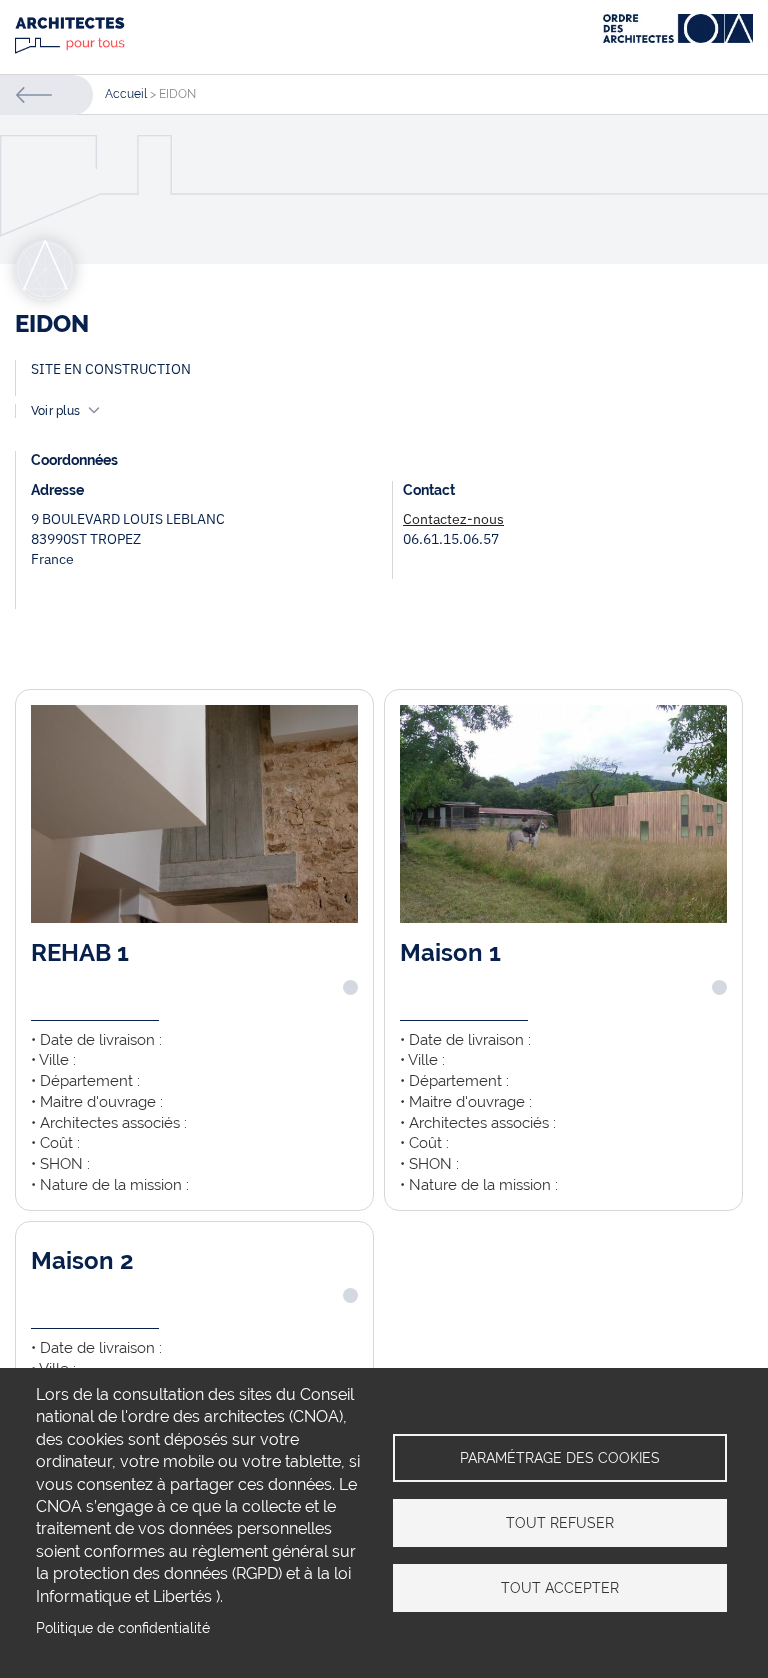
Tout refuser (560, 1523)
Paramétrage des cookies (560, 1458)
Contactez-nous (453, 519)
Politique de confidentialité (123, 1628)
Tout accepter (560, 1588)
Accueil (126, 94)
